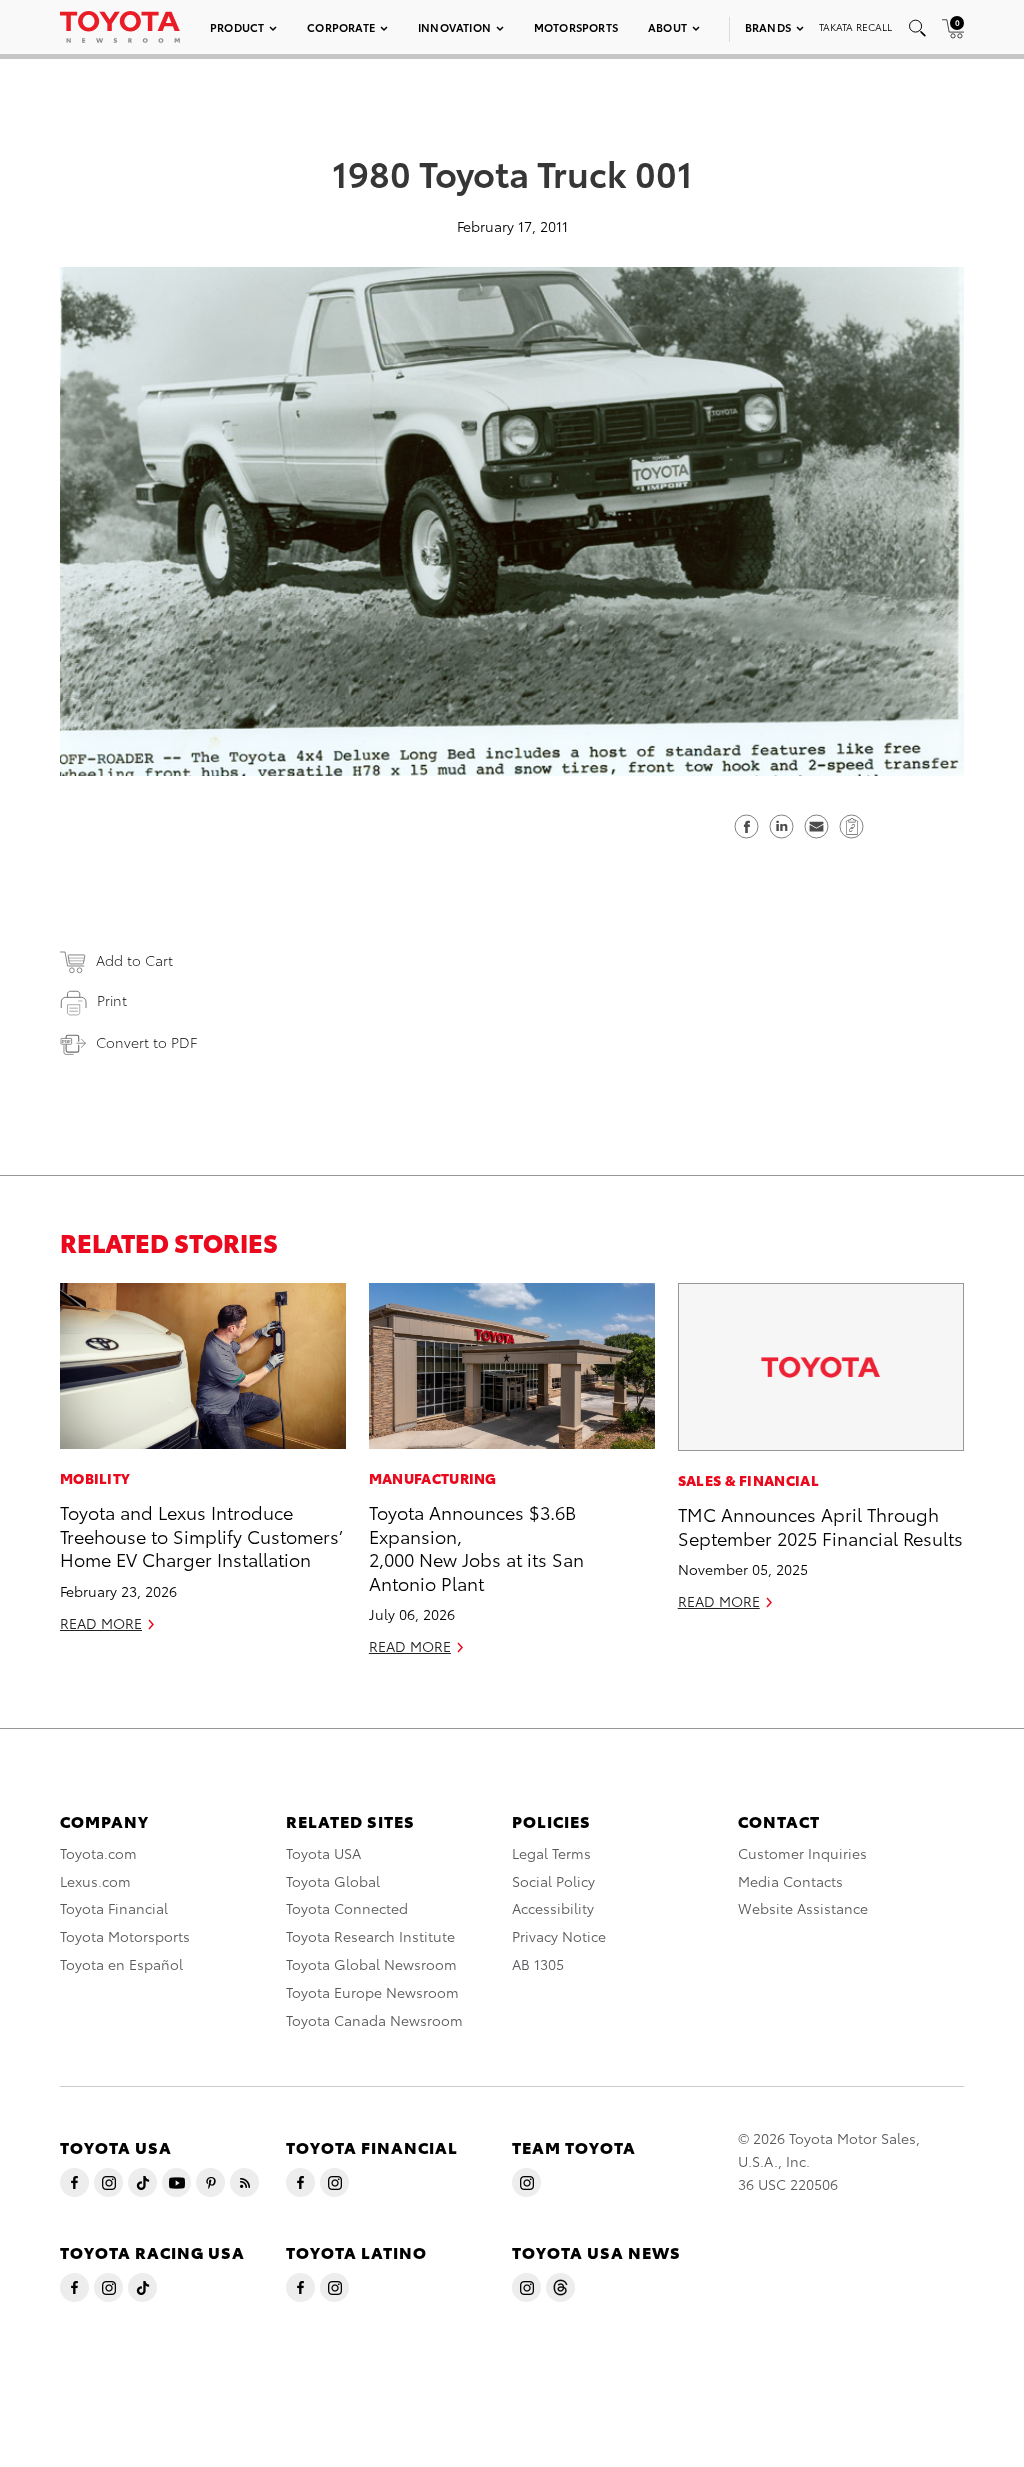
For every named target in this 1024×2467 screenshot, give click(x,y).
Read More (101, 1623)
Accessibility (553, 1908)
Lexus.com (95, 1881)
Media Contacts (790, 1881)
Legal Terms (551, 1853)
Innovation (454, 27)
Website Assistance (803, 1908)
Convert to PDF (146, 1042)
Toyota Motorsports (125, 1936)
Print (112, 1000)
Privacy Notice (559, 1936)
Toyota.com (98, 1853)
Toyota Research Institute (370, 1936)
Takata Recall (855, 26)
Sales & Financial (748, 1480)
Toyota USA (323, 1853)
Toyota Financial (114, 1908)
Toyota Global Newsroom (371, 1964)
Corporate (341, 27)
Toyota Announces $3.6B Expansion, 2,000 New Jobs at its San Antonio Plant (476, 1546)
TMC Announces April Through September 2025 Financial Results (820, 1525)
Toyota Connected (347, 1908)
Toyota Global (333, 1881)
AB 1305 (538, 1964)
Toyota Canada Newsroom (374, 2020)
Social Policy (553, 1881)
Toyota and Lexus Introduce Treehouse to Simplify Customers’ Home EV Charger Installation (201, 1535)
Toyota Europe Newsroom (372, 1992)
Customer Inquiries (802, 1853)
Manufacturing (433, 1478)
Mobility (95, 1478)
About (667, 27)
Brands (768, 27)
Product (237, 27)
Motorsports (576, 27)
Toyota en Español (121, 1964)
